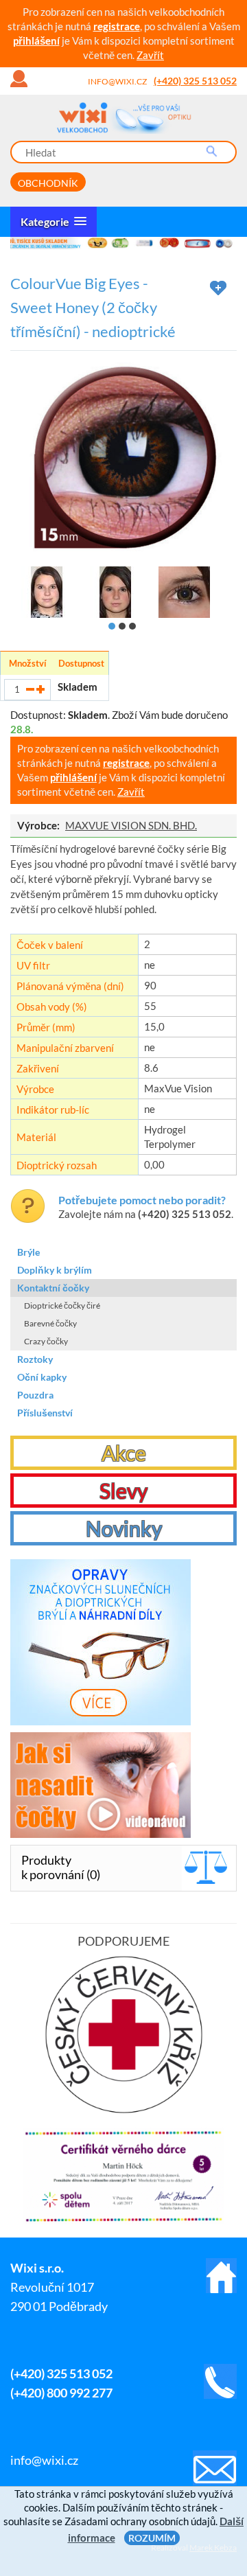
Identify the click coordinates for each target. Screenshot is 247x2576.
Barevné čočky (50, 1323)
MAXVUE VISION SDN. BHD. (131, 825)
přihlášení (36, 41)
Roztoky (35, 1359)
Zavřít (150, 55)
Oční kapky (42, 1377)
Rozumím (152, 2538)
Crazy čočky (46, 1341)
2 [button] (122, 626)
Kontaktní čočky (53, 1288)
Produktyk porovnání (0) (61, 1867)
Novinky (124, 1528)
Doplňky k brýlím (55, 1270)
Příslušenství (45, 1413)
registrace (117, 26)
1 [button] (112, 626)
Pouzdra (35, 1395)
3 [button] (132, 626)
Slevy (123, 1491)
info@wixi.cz (117, 81)
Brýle (28, 1252)
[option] (123, 243)
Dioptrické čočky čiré (62, 1306)
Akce (124, 1453)
